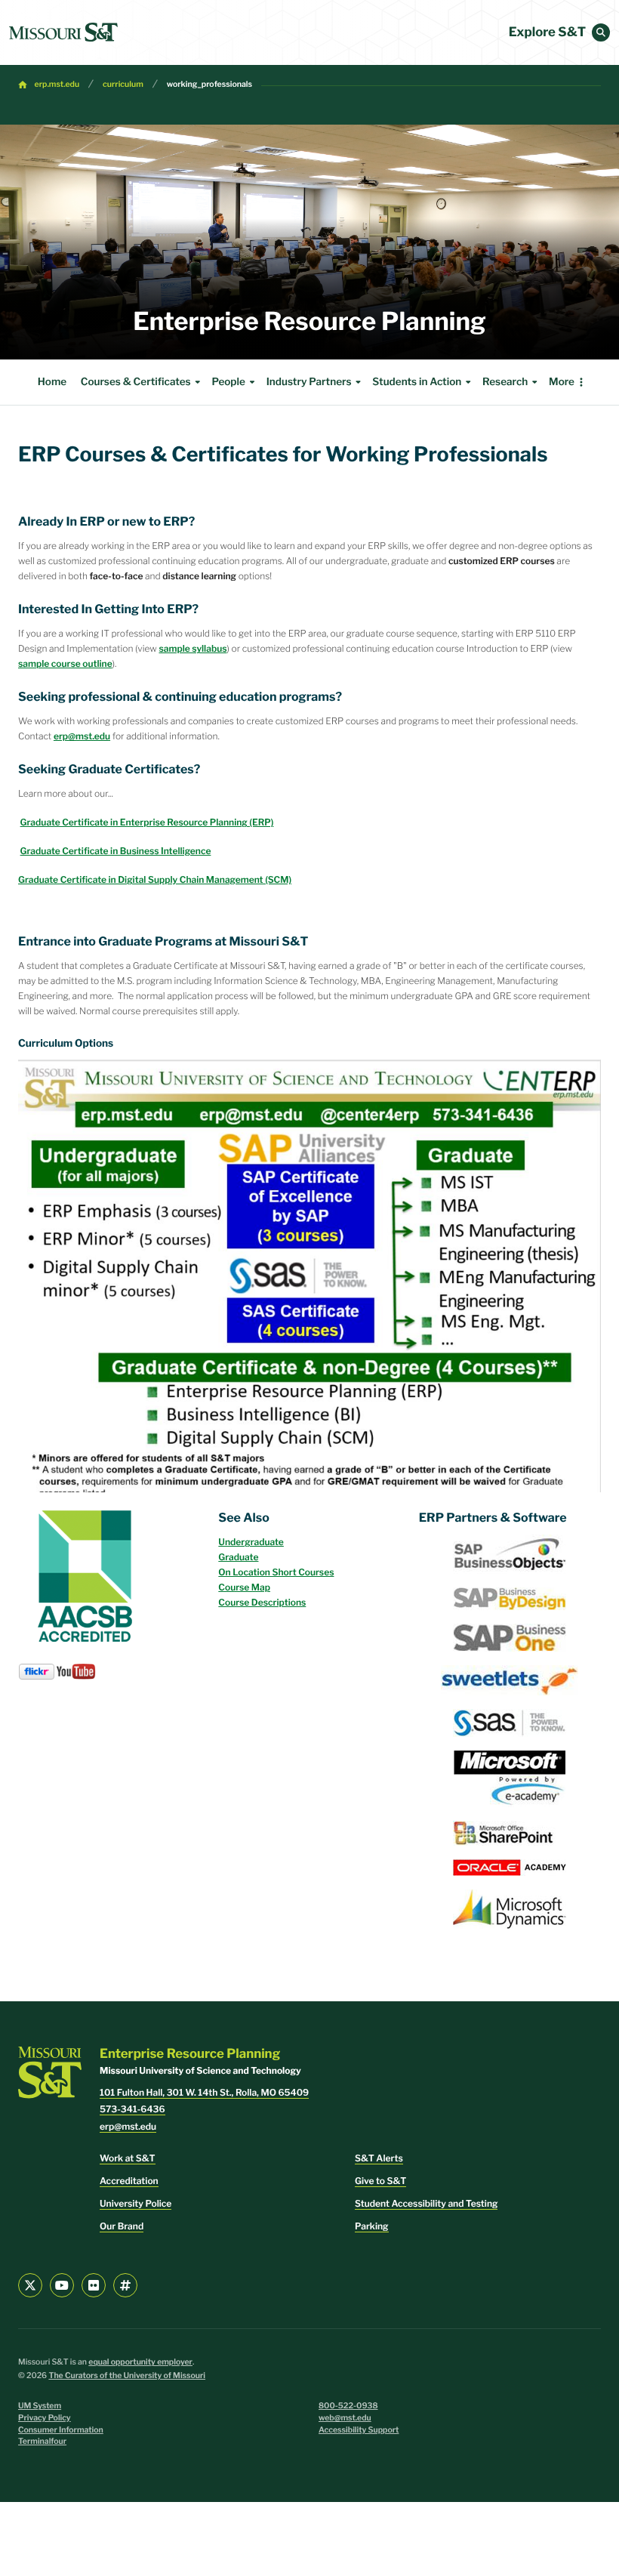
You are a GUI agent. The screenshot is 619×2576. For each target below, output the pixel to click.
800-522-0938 (348, 2406)
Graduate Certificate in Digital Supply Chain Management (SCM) (155, 879)
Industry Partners (309, 382)
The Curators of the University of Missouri (127, 2375)
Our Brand (122, 2226)
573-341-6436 (132, 2109)
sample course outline (65, 663)
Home (52, 382)
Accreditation (129, 2181)
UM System (40, 2406)
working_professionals (209, 84)
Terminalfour (42, 2441)
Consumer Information (61, 2430)
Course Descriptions (262, 1602)
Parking (372, 2226)
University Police (136, 2203)
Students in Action (417, 382)
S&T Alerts (379, 2158)
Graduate (238, 1557)
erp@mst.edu (82, 736)
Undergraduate (251, 1542)
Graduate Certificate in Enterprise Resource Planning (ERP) (147, 822)
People (228, 382)
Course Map (244, 1587)
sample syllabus (192, 648)
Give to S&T (380, 2181)
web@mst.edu (345, 2418)
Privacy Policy (45, 2418)
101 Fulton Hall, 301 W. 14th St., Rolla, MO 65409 (204, 2092)
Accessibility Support (359, 2430)
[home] (63, 32)
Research (505, 382)
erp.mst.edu (57, 84)
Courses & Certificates (136, 382)
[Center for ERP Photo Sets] (37, 1671)
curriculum (123, 84)
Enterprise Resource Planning (309, 322)
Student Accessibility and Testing (426, 2203)
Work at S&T (128, 2158)
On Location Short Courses (276, 1572)
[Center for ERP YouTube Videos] (76, 1670)
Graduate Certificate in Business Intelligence (116, 851)
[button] (601, 32)
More (562, 382)
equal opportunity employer (140, 2362)
